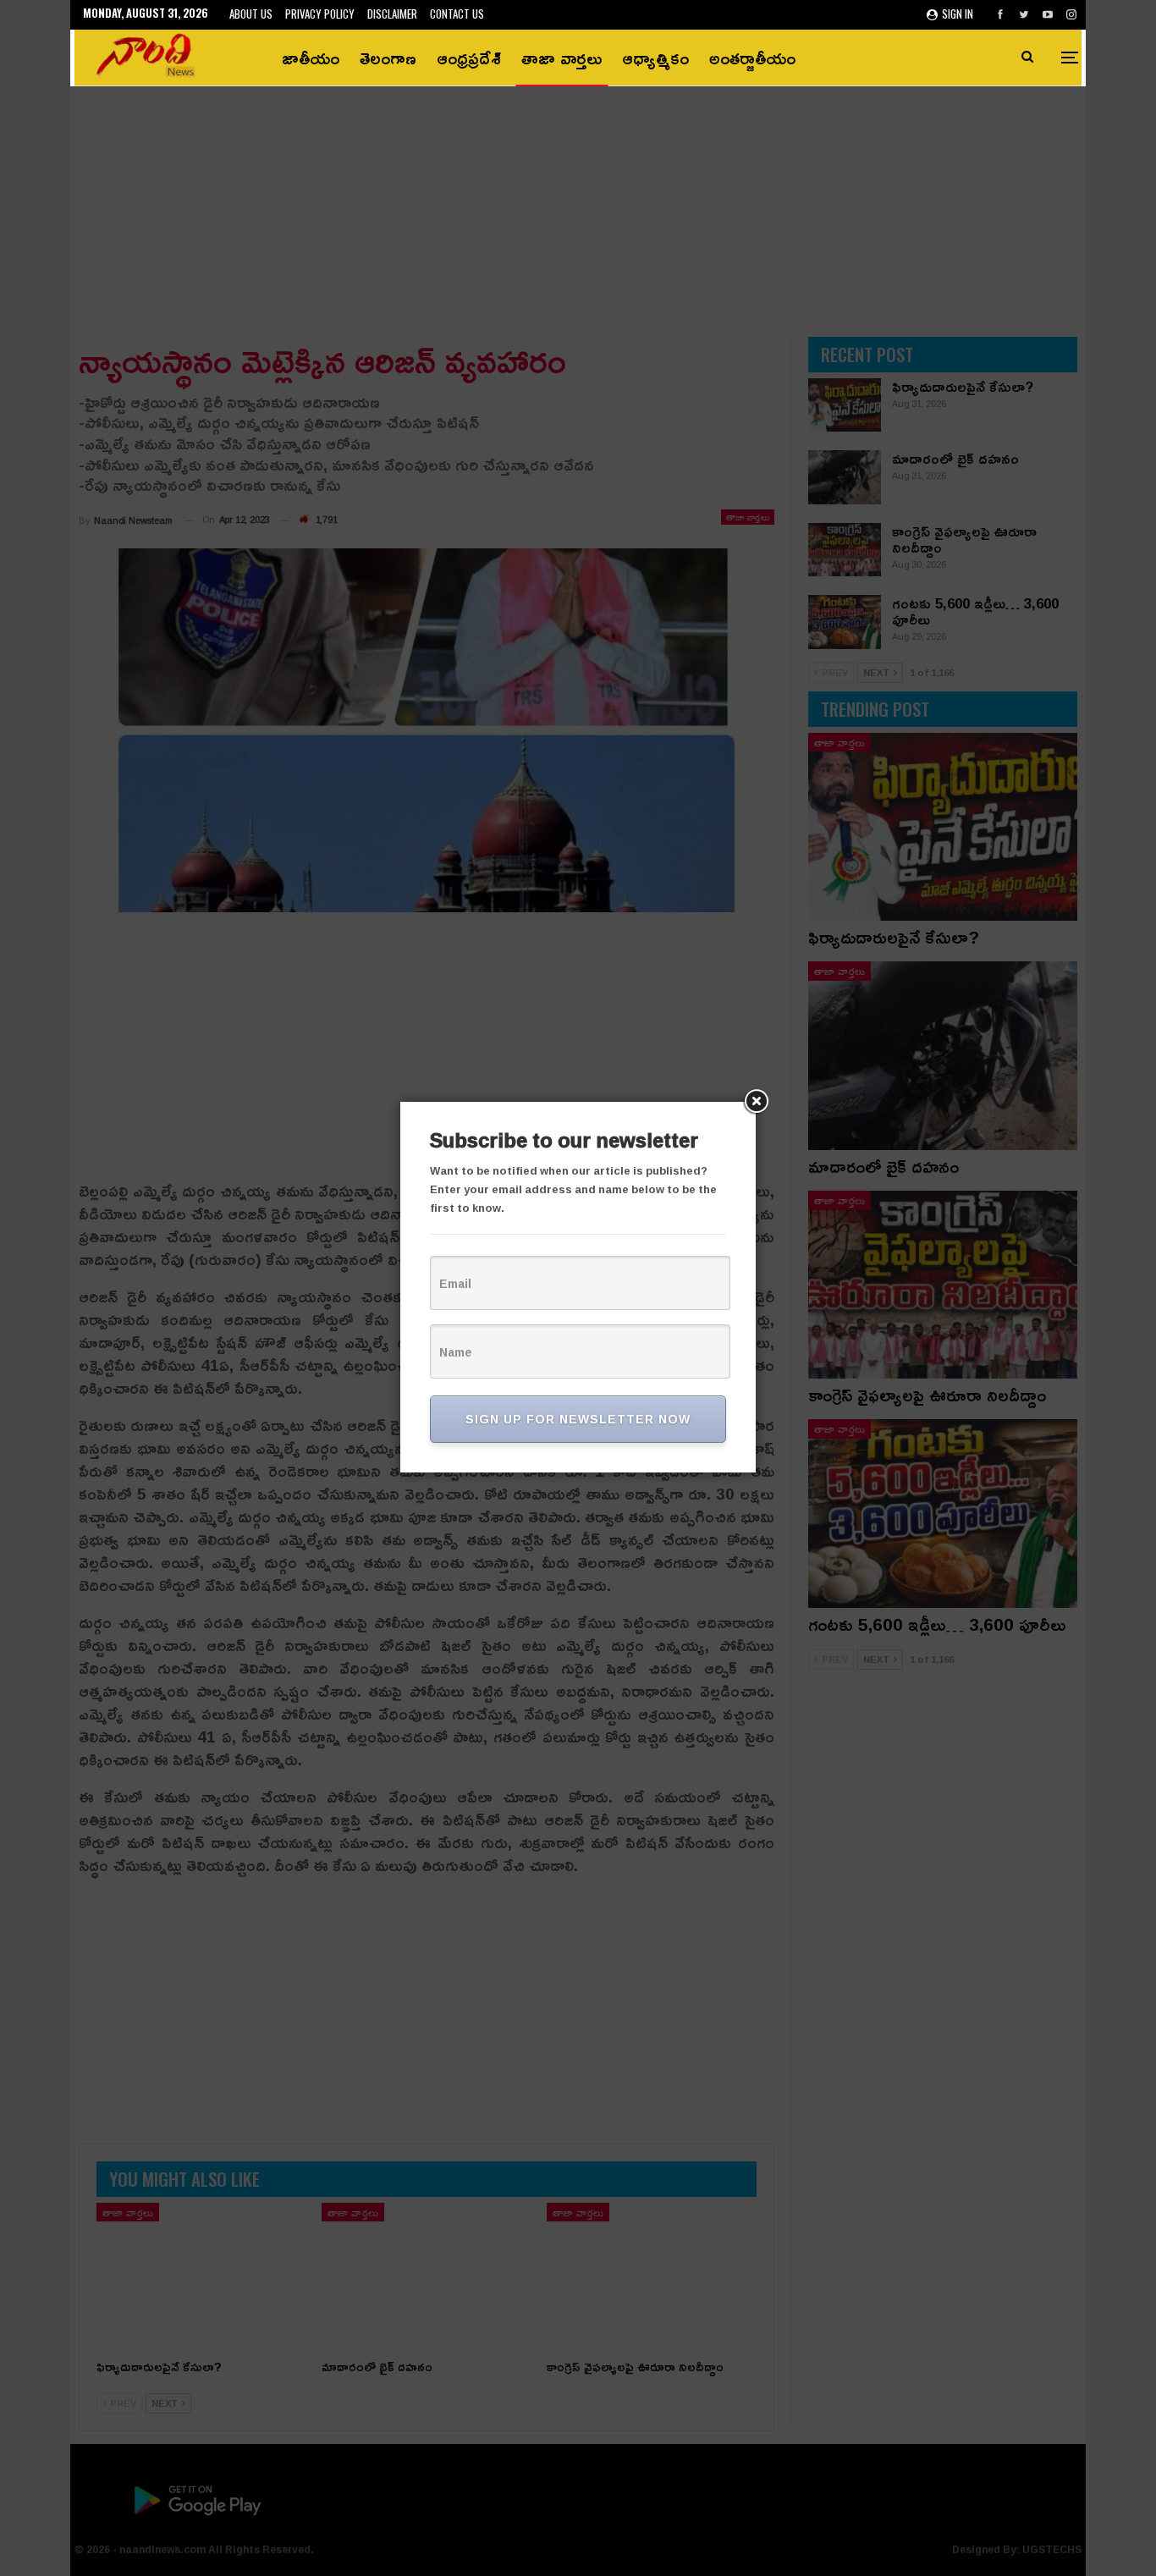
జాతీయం (311, 58)
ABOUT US (251, 14)
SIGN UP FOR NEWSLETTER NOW (578, 1419)
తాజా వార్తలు (561, 58)
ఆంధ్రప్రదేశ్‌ (469, 58)
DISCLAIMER (392, 14)
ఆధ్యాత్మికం (655, 58)
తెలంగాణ (388, 58)
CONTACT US (457, 14)
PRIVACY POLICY (320, 14)
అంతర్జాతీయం (752, 58)
